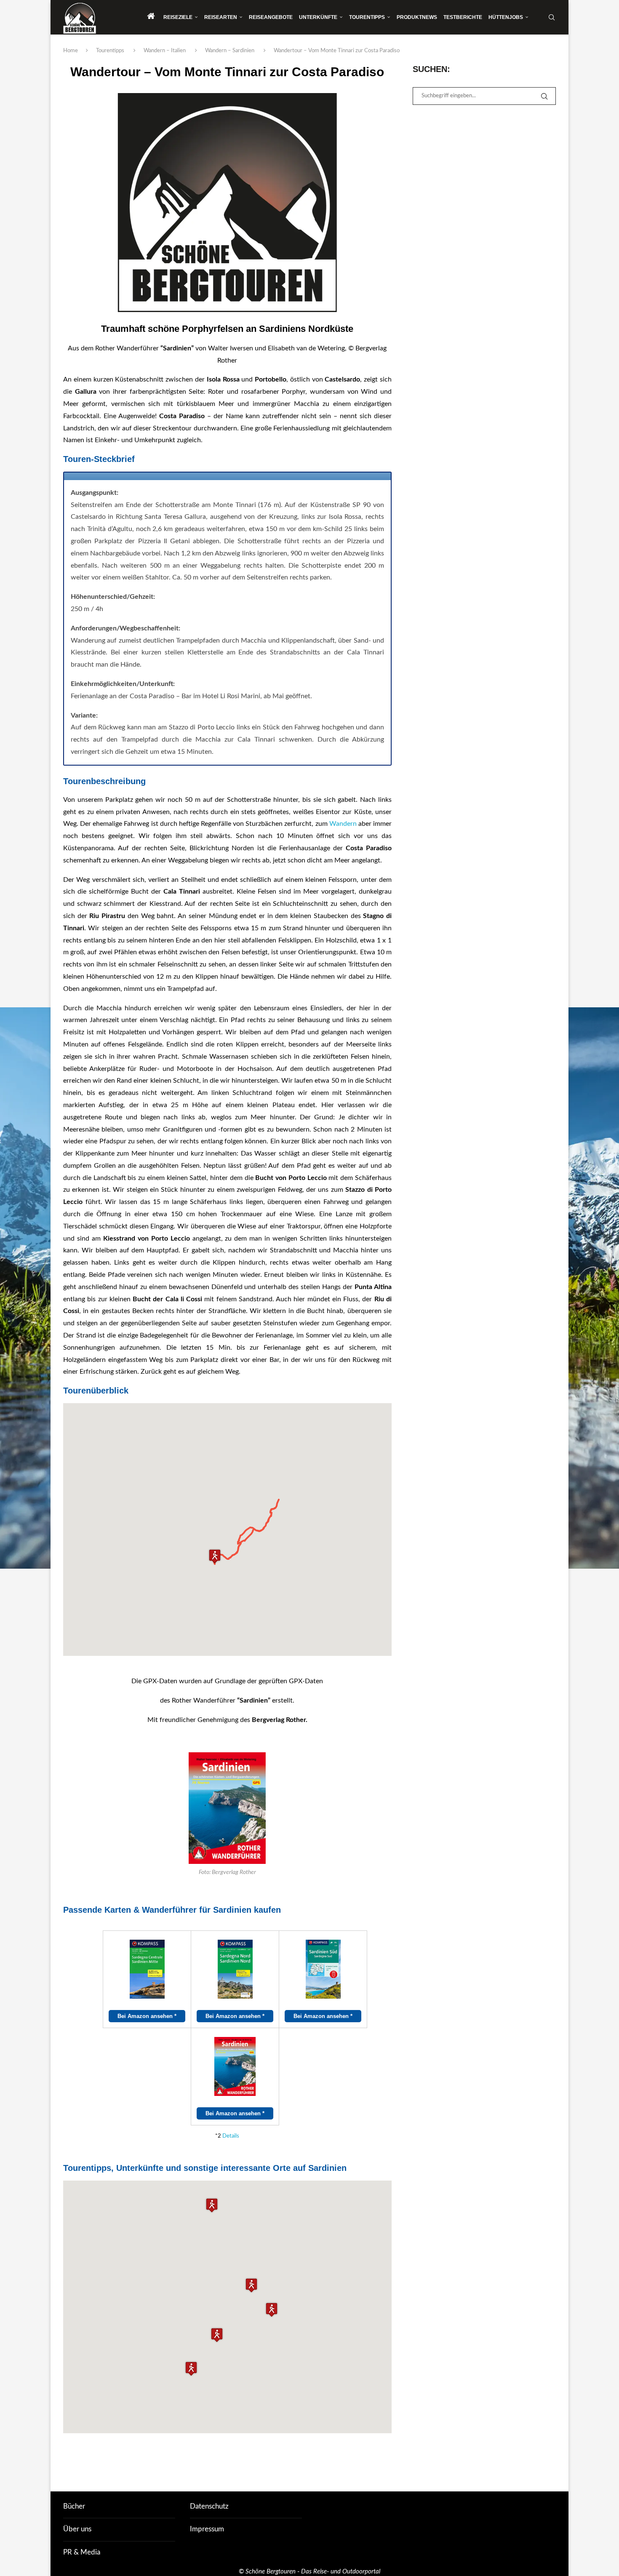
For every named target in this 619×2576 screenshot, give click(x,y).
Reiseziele (178, 17)
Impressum (207, 2529)
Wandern (343, 824)
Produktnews (417, 17)
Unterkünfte (318, 17)
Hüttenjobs (506, 17)
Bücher (74, 2506)
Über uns (77, 2529)
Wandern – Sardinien (230, 51)
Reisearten (221, 17)
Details (231, 2136)
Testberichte (463, 17)
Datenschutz (209, 2506)
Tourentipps (367, 17)
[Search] (552, 17)
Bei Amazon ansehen (147, 2016)
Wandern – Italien (165, 51)
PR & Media (82, 2552)
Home (71, 51)
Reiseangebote (271, 17)
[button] (215, 1556)
